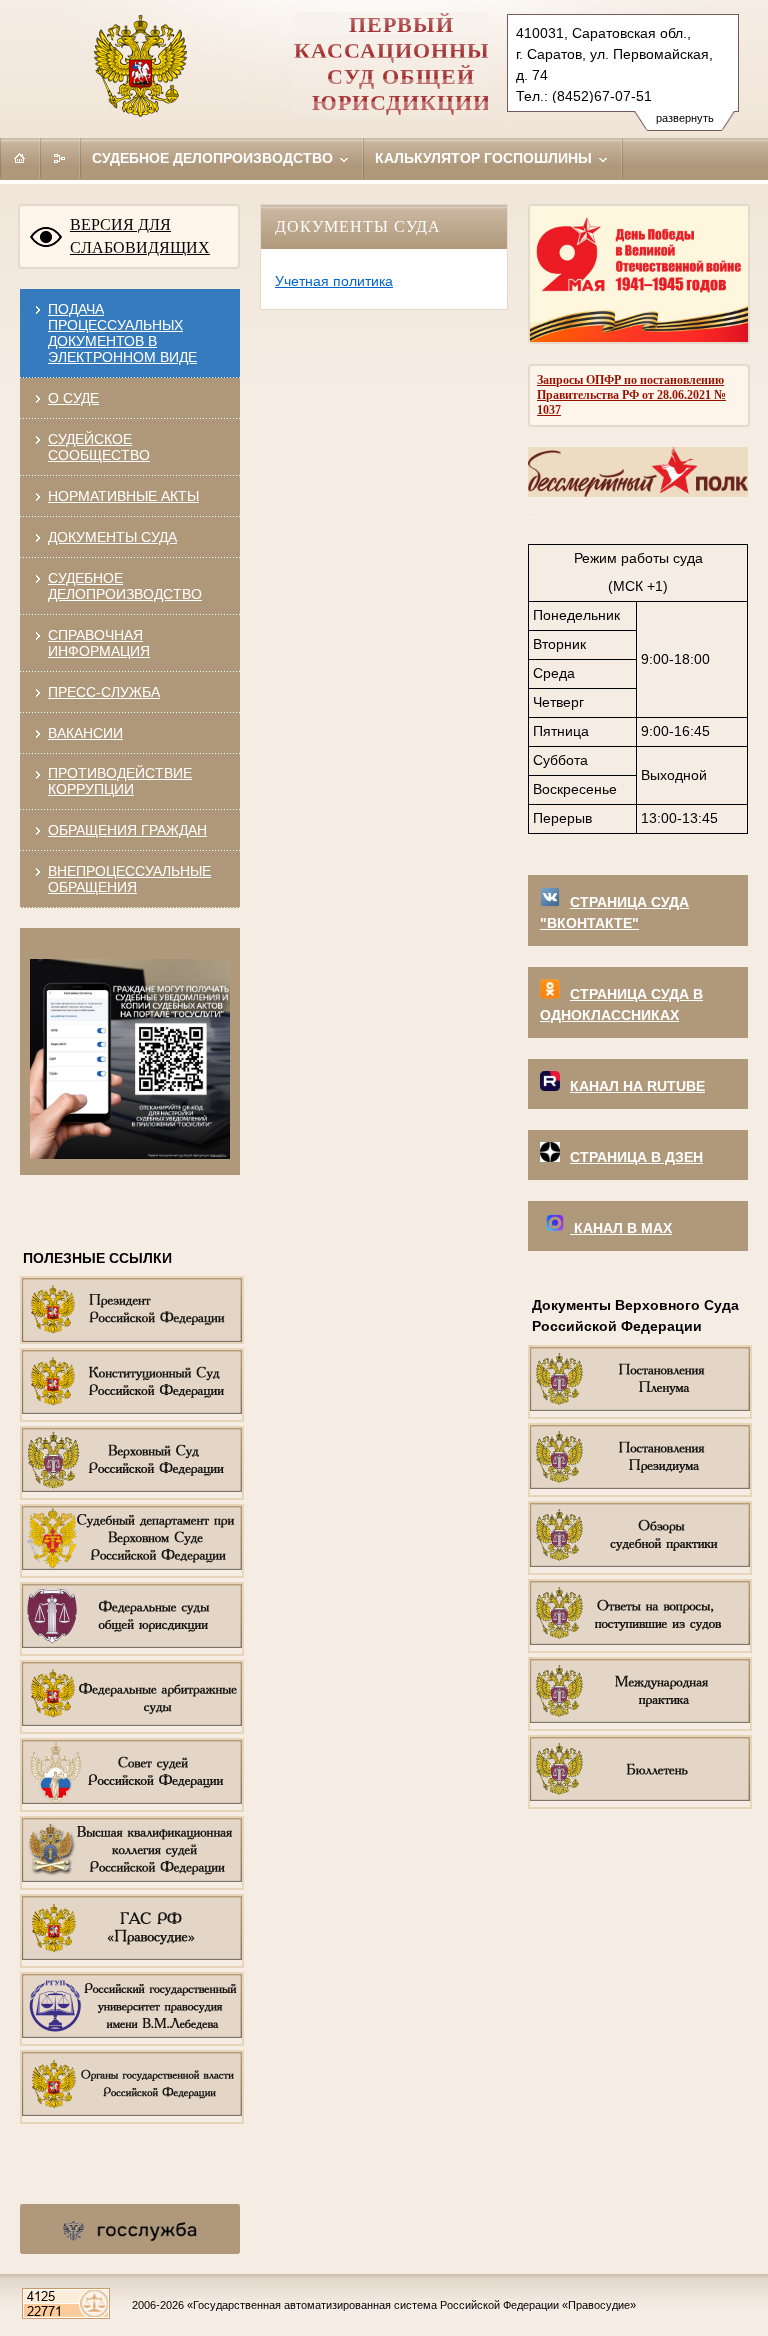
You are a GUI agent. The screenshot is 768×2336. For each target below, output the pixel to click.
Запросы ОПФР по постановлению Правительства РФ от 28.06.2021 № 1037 (631, 395)
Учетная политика (334, 281)
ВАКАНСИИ (85, 733)
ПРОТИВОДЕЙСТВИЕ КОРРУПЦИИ (120, 781)
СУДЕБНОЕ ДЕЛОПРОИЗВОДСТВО (125, 586)
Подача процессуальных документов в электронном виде (122, 333)
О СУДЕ (73, 398)
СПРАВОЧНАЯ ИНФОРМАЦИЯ (99, 643)
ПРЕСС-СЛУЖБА (104, 692)
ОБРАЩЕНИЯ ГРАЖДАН (127, 830)
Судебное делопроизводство (214, 158)
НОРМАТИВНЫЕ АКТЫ (123, 496)
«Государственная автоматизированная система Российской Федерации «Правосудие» (411, 2305)
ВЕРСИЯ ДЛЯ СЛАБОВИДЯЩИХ (140, 236)
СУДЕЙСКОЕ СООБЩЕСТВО (99, 447)
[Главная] (20, 158)
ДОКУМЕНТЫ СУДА (112, 537)
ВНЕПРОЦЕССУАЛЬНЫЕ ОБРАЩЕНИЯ (129, 879)
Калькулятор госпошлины (485, 158)
